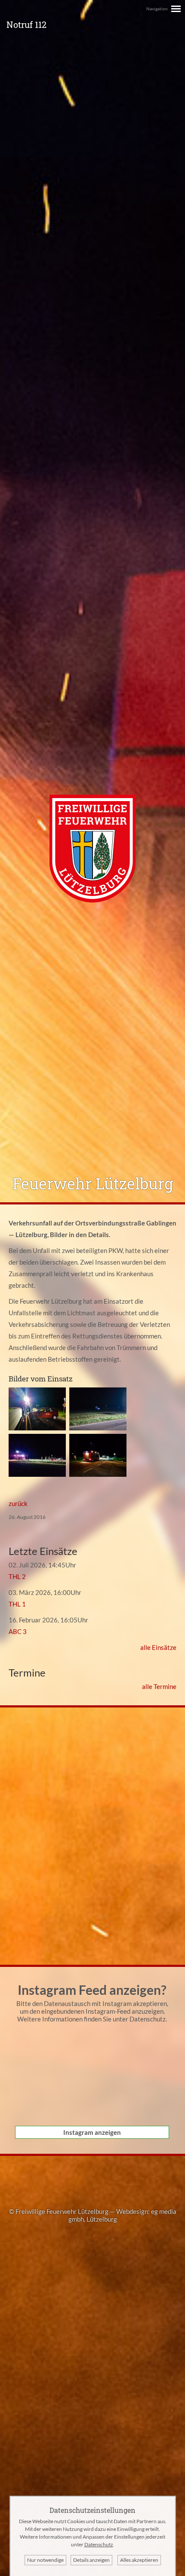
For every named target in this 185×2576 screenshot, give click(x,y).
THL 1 (17, 1604)
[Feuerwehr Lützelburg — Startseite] (92, 900)
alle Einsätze (158, 1647)
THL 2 (17, 1576)
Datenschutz (148, 2019)
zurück (18, 1503)
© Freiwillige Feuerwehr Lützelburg (59, 2211)
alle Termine (159, 1686)
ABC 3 (18, 1631)
